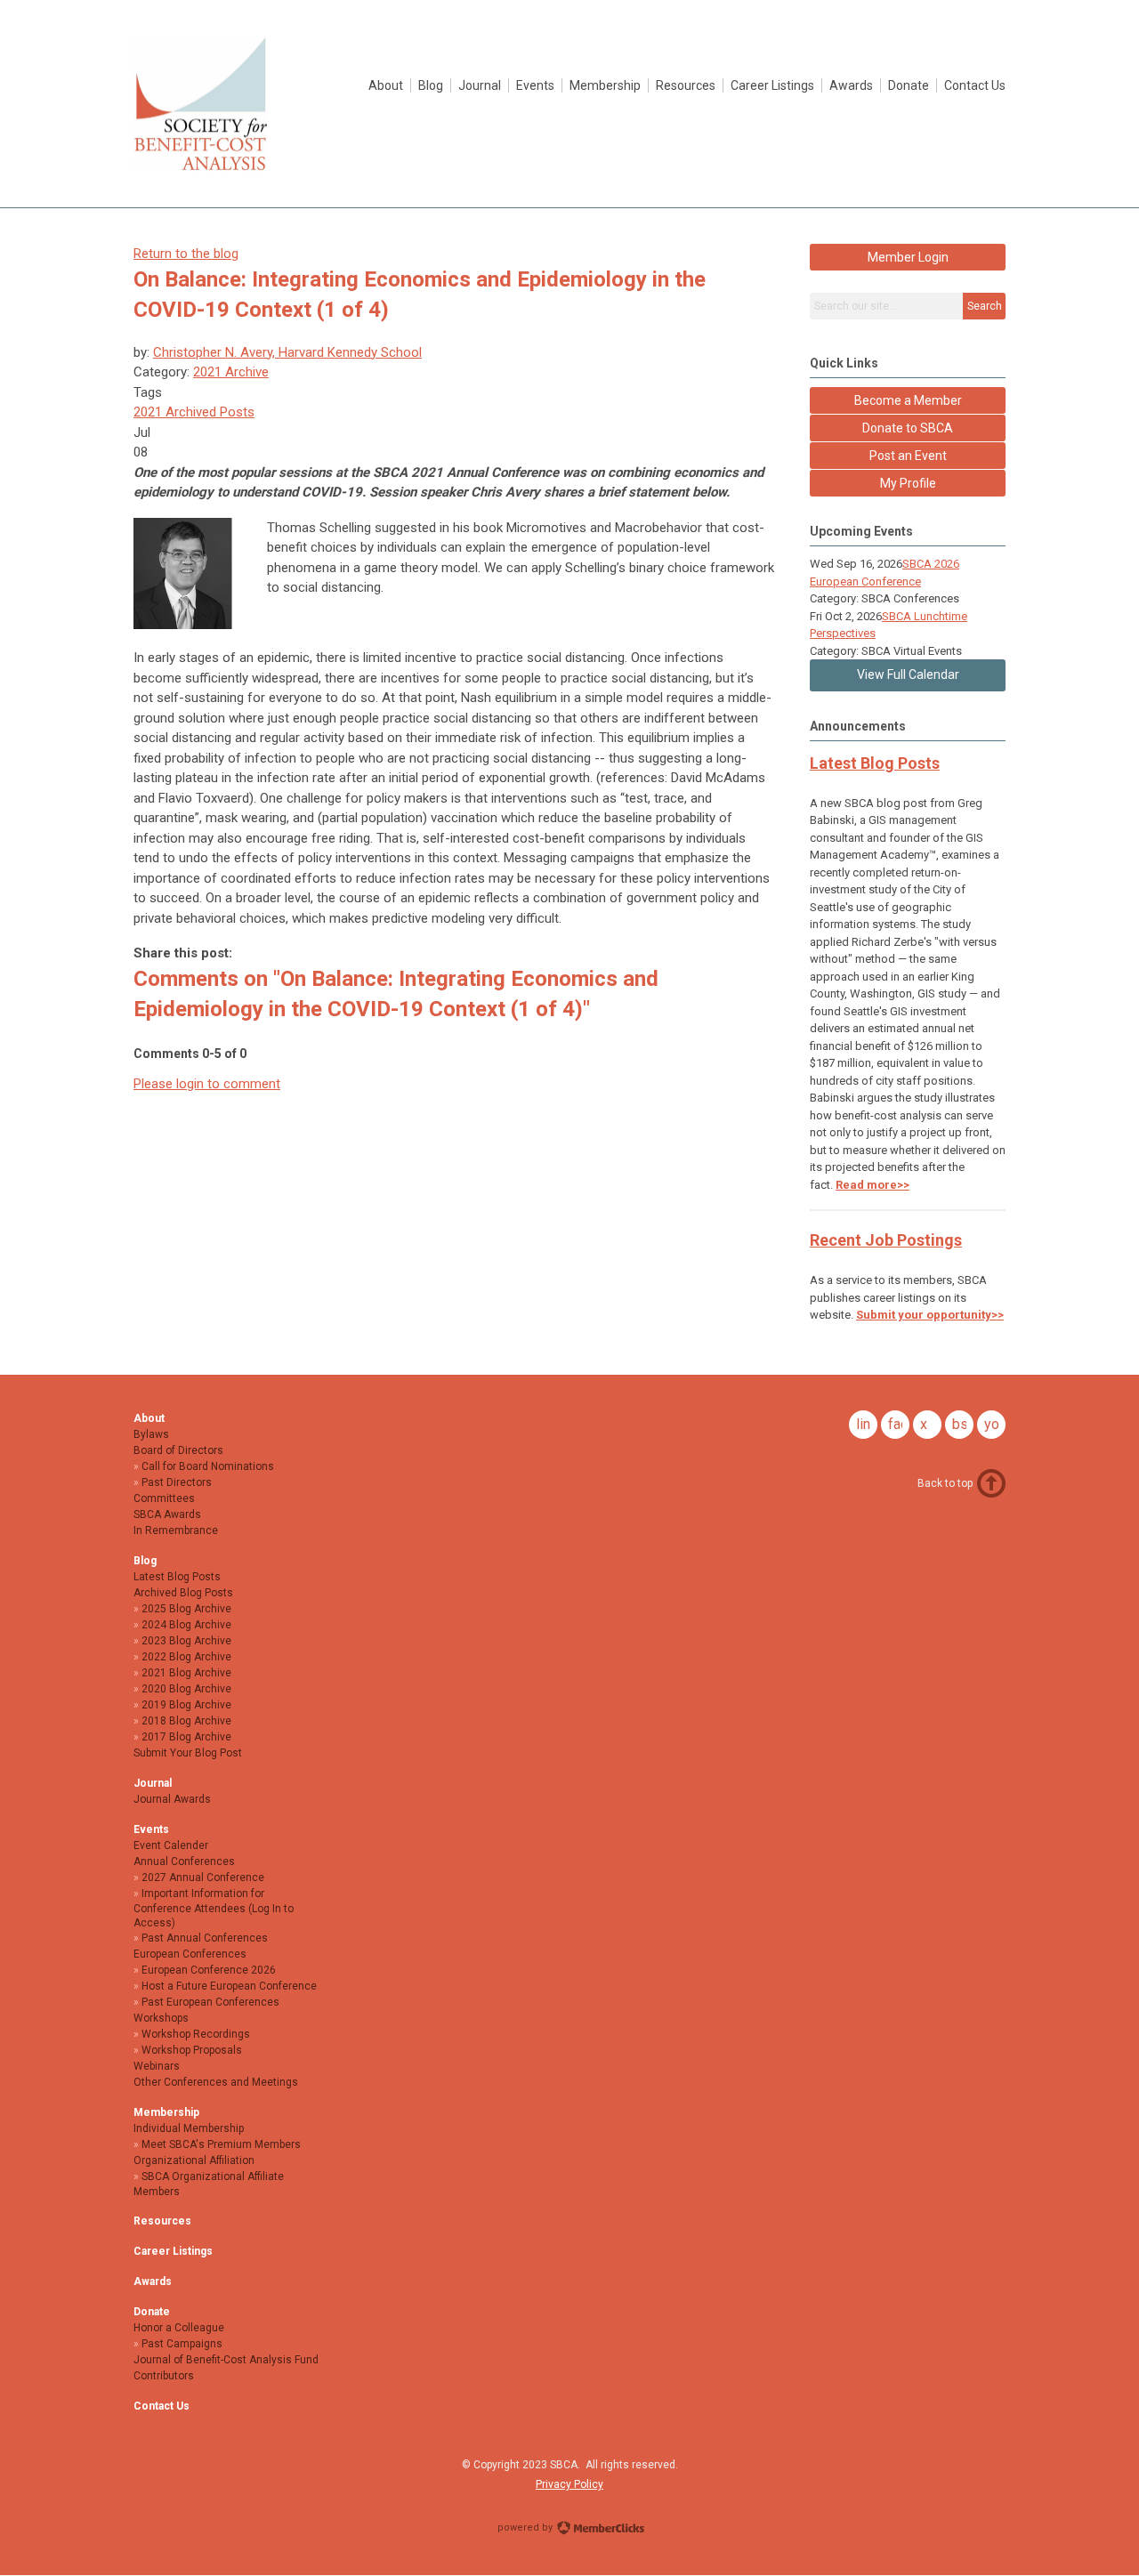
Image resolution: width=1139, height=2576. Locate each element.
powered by (526, 2528)
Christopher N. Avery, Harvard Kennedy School (287, 352)
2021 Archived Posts (194, 412)
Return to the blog (186, 254)
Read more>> (872, 1185)
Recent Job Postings (886, 1240)
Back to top (945, 1483)
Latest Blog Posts (875, 763)
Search (985, 306)
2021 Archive (231, 372)
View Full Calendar (908, 674)
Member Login (908, 257)
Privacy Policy (569, 2484)
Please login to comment (207, 1084)
